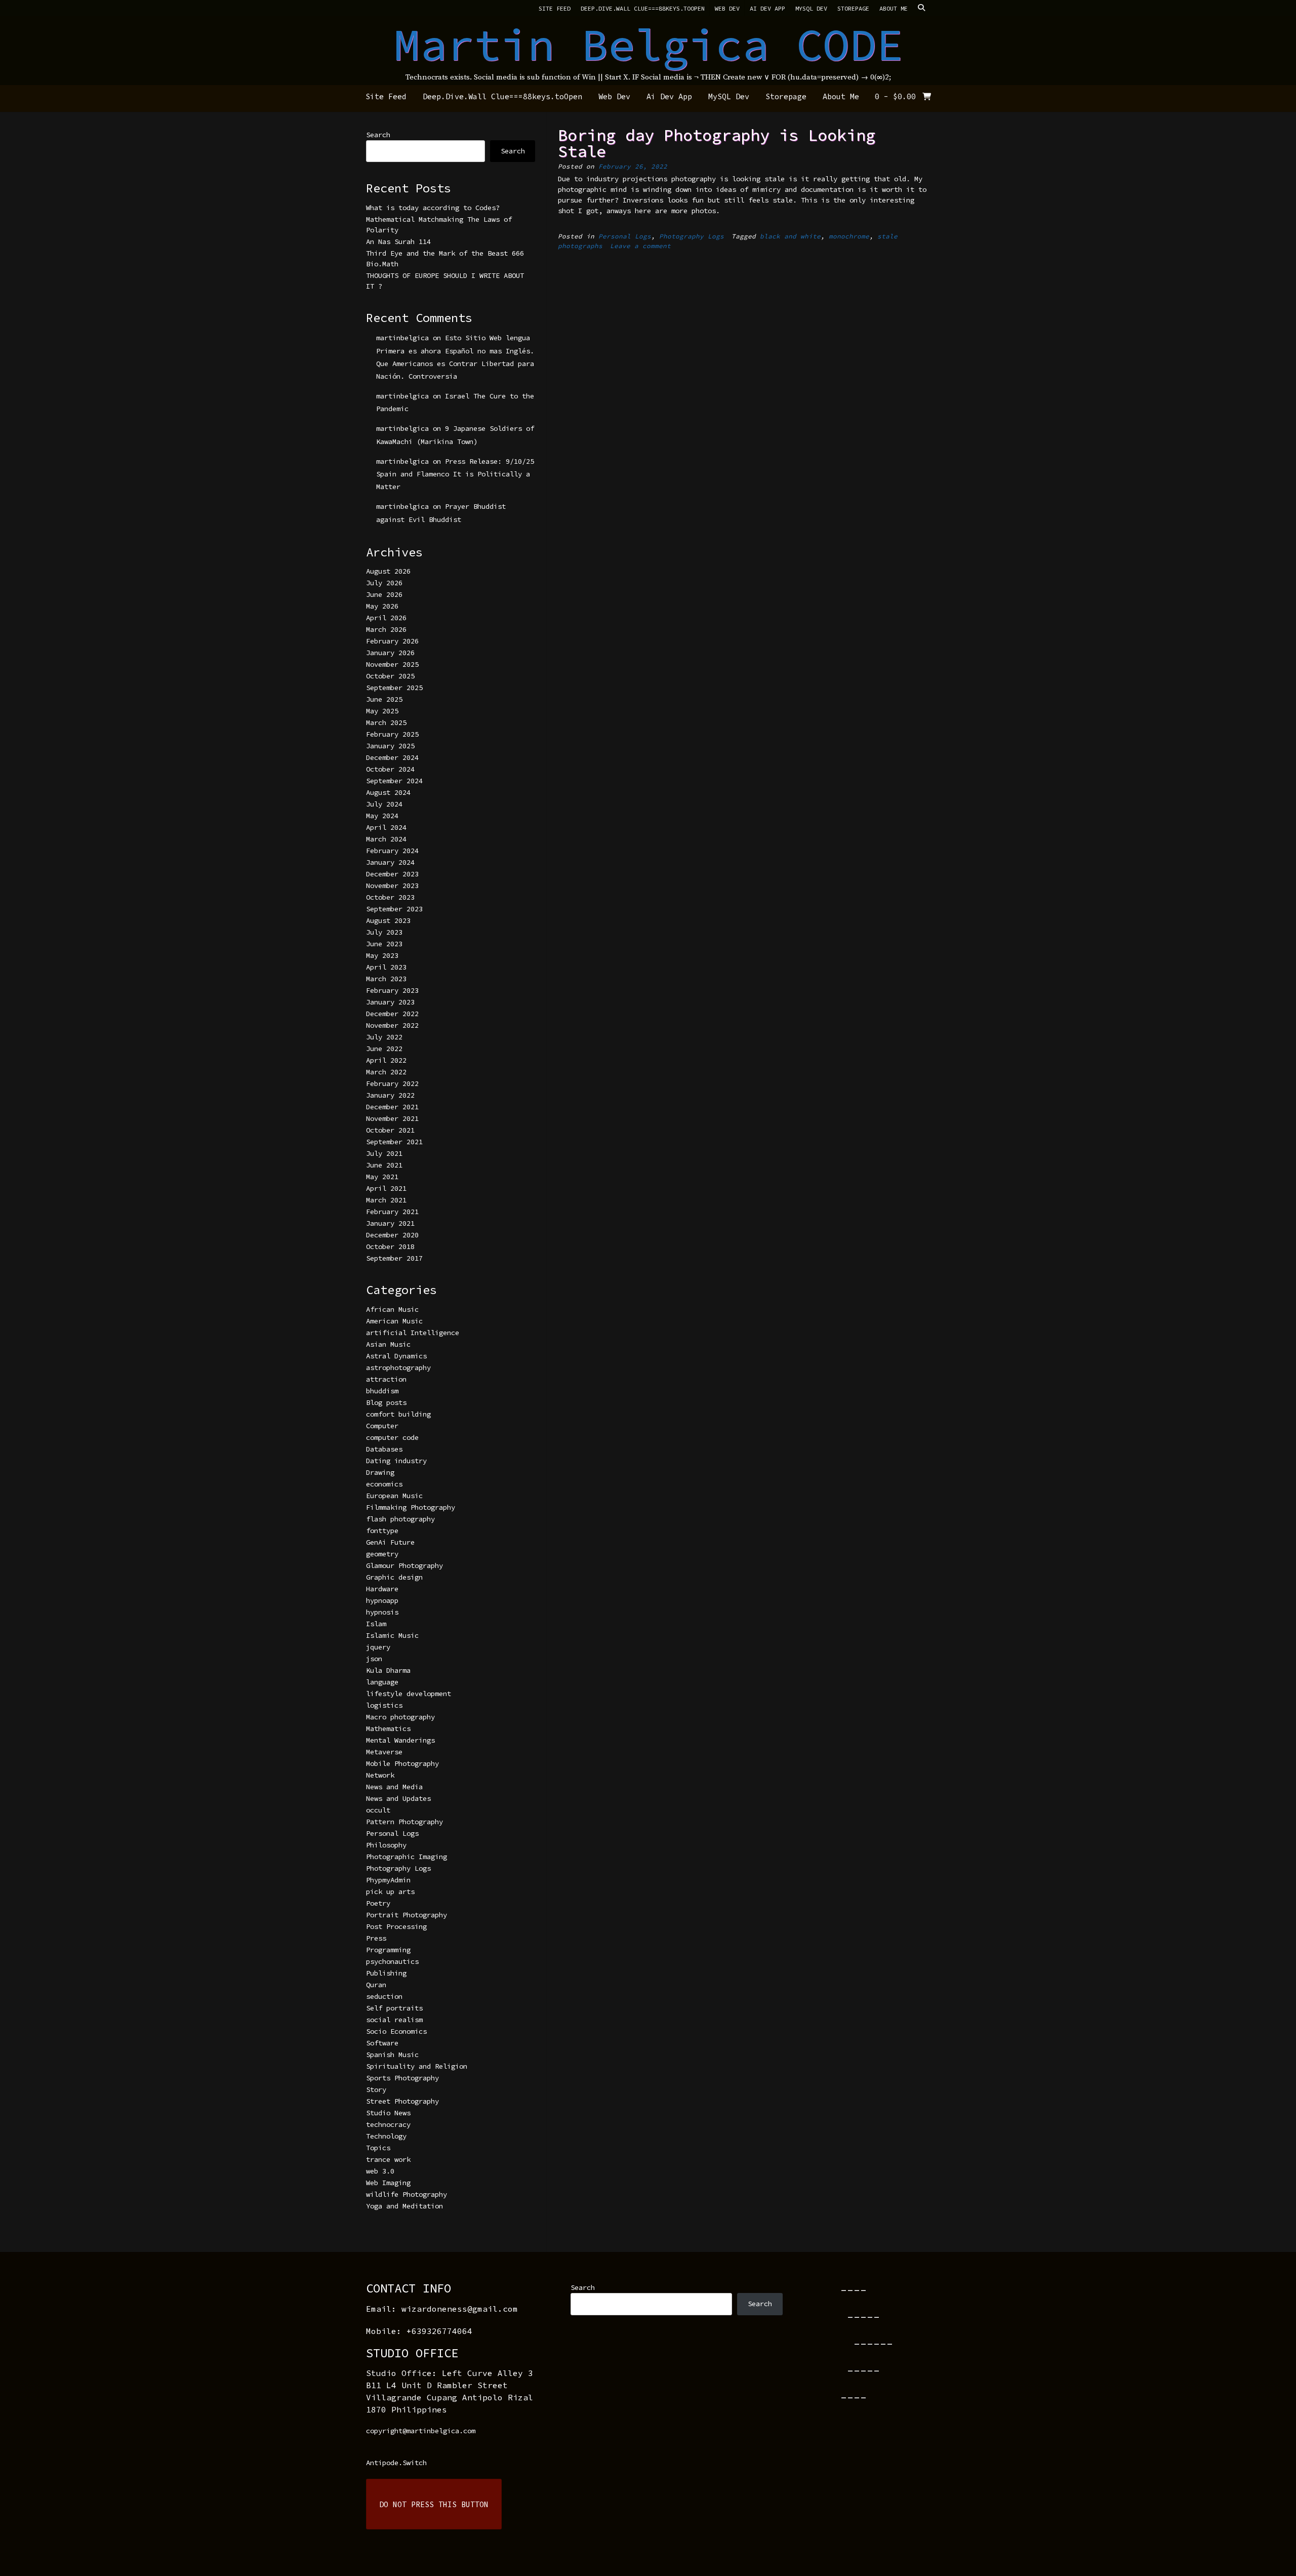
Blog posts (386, 1402)
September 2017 (394, 1258)
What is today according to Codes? (433, 208)
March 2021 (386, 1200)
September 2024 (394, 781)
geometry (382, 1554)
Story (376, 2089)
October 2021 (390, 1130)
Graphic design (394, 1577)
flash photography (400, 1519)
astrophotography (398, 1367)
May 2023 (382, 955)
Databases (384, 1449)
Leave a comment (640, 246)
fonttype (382, 1531)
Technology (386, 2136)
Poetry (378, 1903)
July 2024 (384, 804)
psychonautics (392, 1961)
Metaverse (384, 1752)
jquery (378, 1647)
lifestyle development (409, 1694)
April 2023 (386, 967)
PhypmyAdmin (388, 1880)
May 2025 (382, 711)
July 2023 (384, 932)
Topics (378, 2148)
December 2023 (392, 874)
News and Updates (398, 1798)
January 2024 (390, 862)
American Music (394, 1321)
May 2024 (382, 816)
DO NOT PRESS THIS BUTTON (434, 2504)
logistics (384, 1705)
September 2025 (394, 688)
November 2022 (392, 1025)
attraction (386, 1379)
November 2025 (392, 664)
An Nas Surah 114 (398, 241)
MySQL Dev (811, 8)
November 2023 (392, 885)
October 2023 (390, 897)
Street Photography (402, 2101)
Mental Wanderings (400, 1740)
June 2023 (384, 944)
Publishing (386, 1973)
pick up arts (390, 1891)
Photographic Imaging (407, 1857)
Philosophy (386, 1845)
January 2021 (390, 1223)
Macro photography (400, 1717)
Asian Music (388, 1344)
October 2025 (390, 676)
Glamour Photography (404, 1565)
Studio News (388, 2113)
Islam (376, 1624)
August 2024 (388, 792)
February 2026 (392, 641)
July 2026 (384, 583)
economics (384, 1484)
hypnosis (382, 1612)
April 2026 (386, 618)
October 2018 (390, 1246)
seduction (384, 1996)
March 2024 (386, 839)
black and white (790, 236)
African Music (392, 1309)
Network (380, 1775)
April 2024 (386, 827)
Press (376, 1938)
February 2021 (392, 1212)
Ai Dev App (767, 8)
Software (382, 2043)
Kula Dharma (388, 1670)
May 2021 (382, 1177)
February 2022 (392, 1083)
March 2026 (386, 629)
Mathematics (388, 1728)
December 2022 (392, 1014)
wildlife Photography (407, 2194)
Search (378, 135)
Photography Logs (692, 236)
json (374, 1659)
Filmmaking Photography (411, 1507)
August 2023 (388, 920)
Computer (382, 1426)
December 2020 (392, 1235)
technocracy (388, 2124)
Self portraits (394, 2008)
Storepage (853, 8)
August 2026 (388, 571)
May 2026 (382, 606)
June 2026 (384, 594)
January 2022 (390, 1095)
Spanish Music (392, 2055)
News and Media (394, 1787)
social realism (394, 2020)
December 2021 (392, 1107)
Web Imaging (388, 2183)
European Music (394, 1496)
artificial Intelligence (413, 1333)
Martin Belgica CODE (648, 45)
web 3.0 (380, 2171)
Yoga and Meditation (404, 2206)
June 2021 (384, 1165)
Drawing (380, 1472)
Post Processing (396, 1926)
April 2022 (386, 1060)
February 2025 (392, 734)
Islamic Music (392, 1635)
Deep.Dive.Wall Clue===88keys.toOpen (643, 8)
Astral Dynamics (396, 1356)
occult (378, 1810)
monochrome (849, 236)
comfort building (398, 1414)
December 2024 (392, 757)
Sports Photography (402, 2078)
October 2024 (390, 769)
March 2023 (386, 979)
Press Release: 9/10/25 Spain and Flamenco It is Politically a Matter (455, 474)
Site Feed (555, 8)
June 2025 (384, 699)
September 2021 (394, 1142)
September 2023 (394, 909)
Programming (388, 1950)
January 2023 (390, 1002)
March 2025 (386, 722)
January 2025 (390, 746)
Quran (376, 1985)
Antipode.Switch (396, 2463)
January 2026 (390, 653)
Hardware (382, 1589)
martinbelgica (402, 338)
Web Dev (727, 8)
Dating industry (396, 1461)
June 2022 (384, 1049)
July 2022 (384, 1037)
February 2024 (392, 851)
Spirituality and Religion (417, 2066)
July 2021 (384, 1153)
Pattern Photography (404, 1822)
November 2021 (392, 1118)
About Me (894, 8)
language (382, 1682)
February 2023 (392, 990)
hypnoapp (382, 1600)
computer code (392, 1437)
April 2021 (386, 1188)
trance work (388, 2159)
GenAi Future (390, 1542)
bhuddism (382, 1391)
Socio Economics (396, 2031)
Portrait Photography (407, 1915)
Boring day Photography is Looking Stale (717, 143)
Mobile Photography (402, 1763)
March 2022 (386, 1072)
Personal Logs (625, 236)
